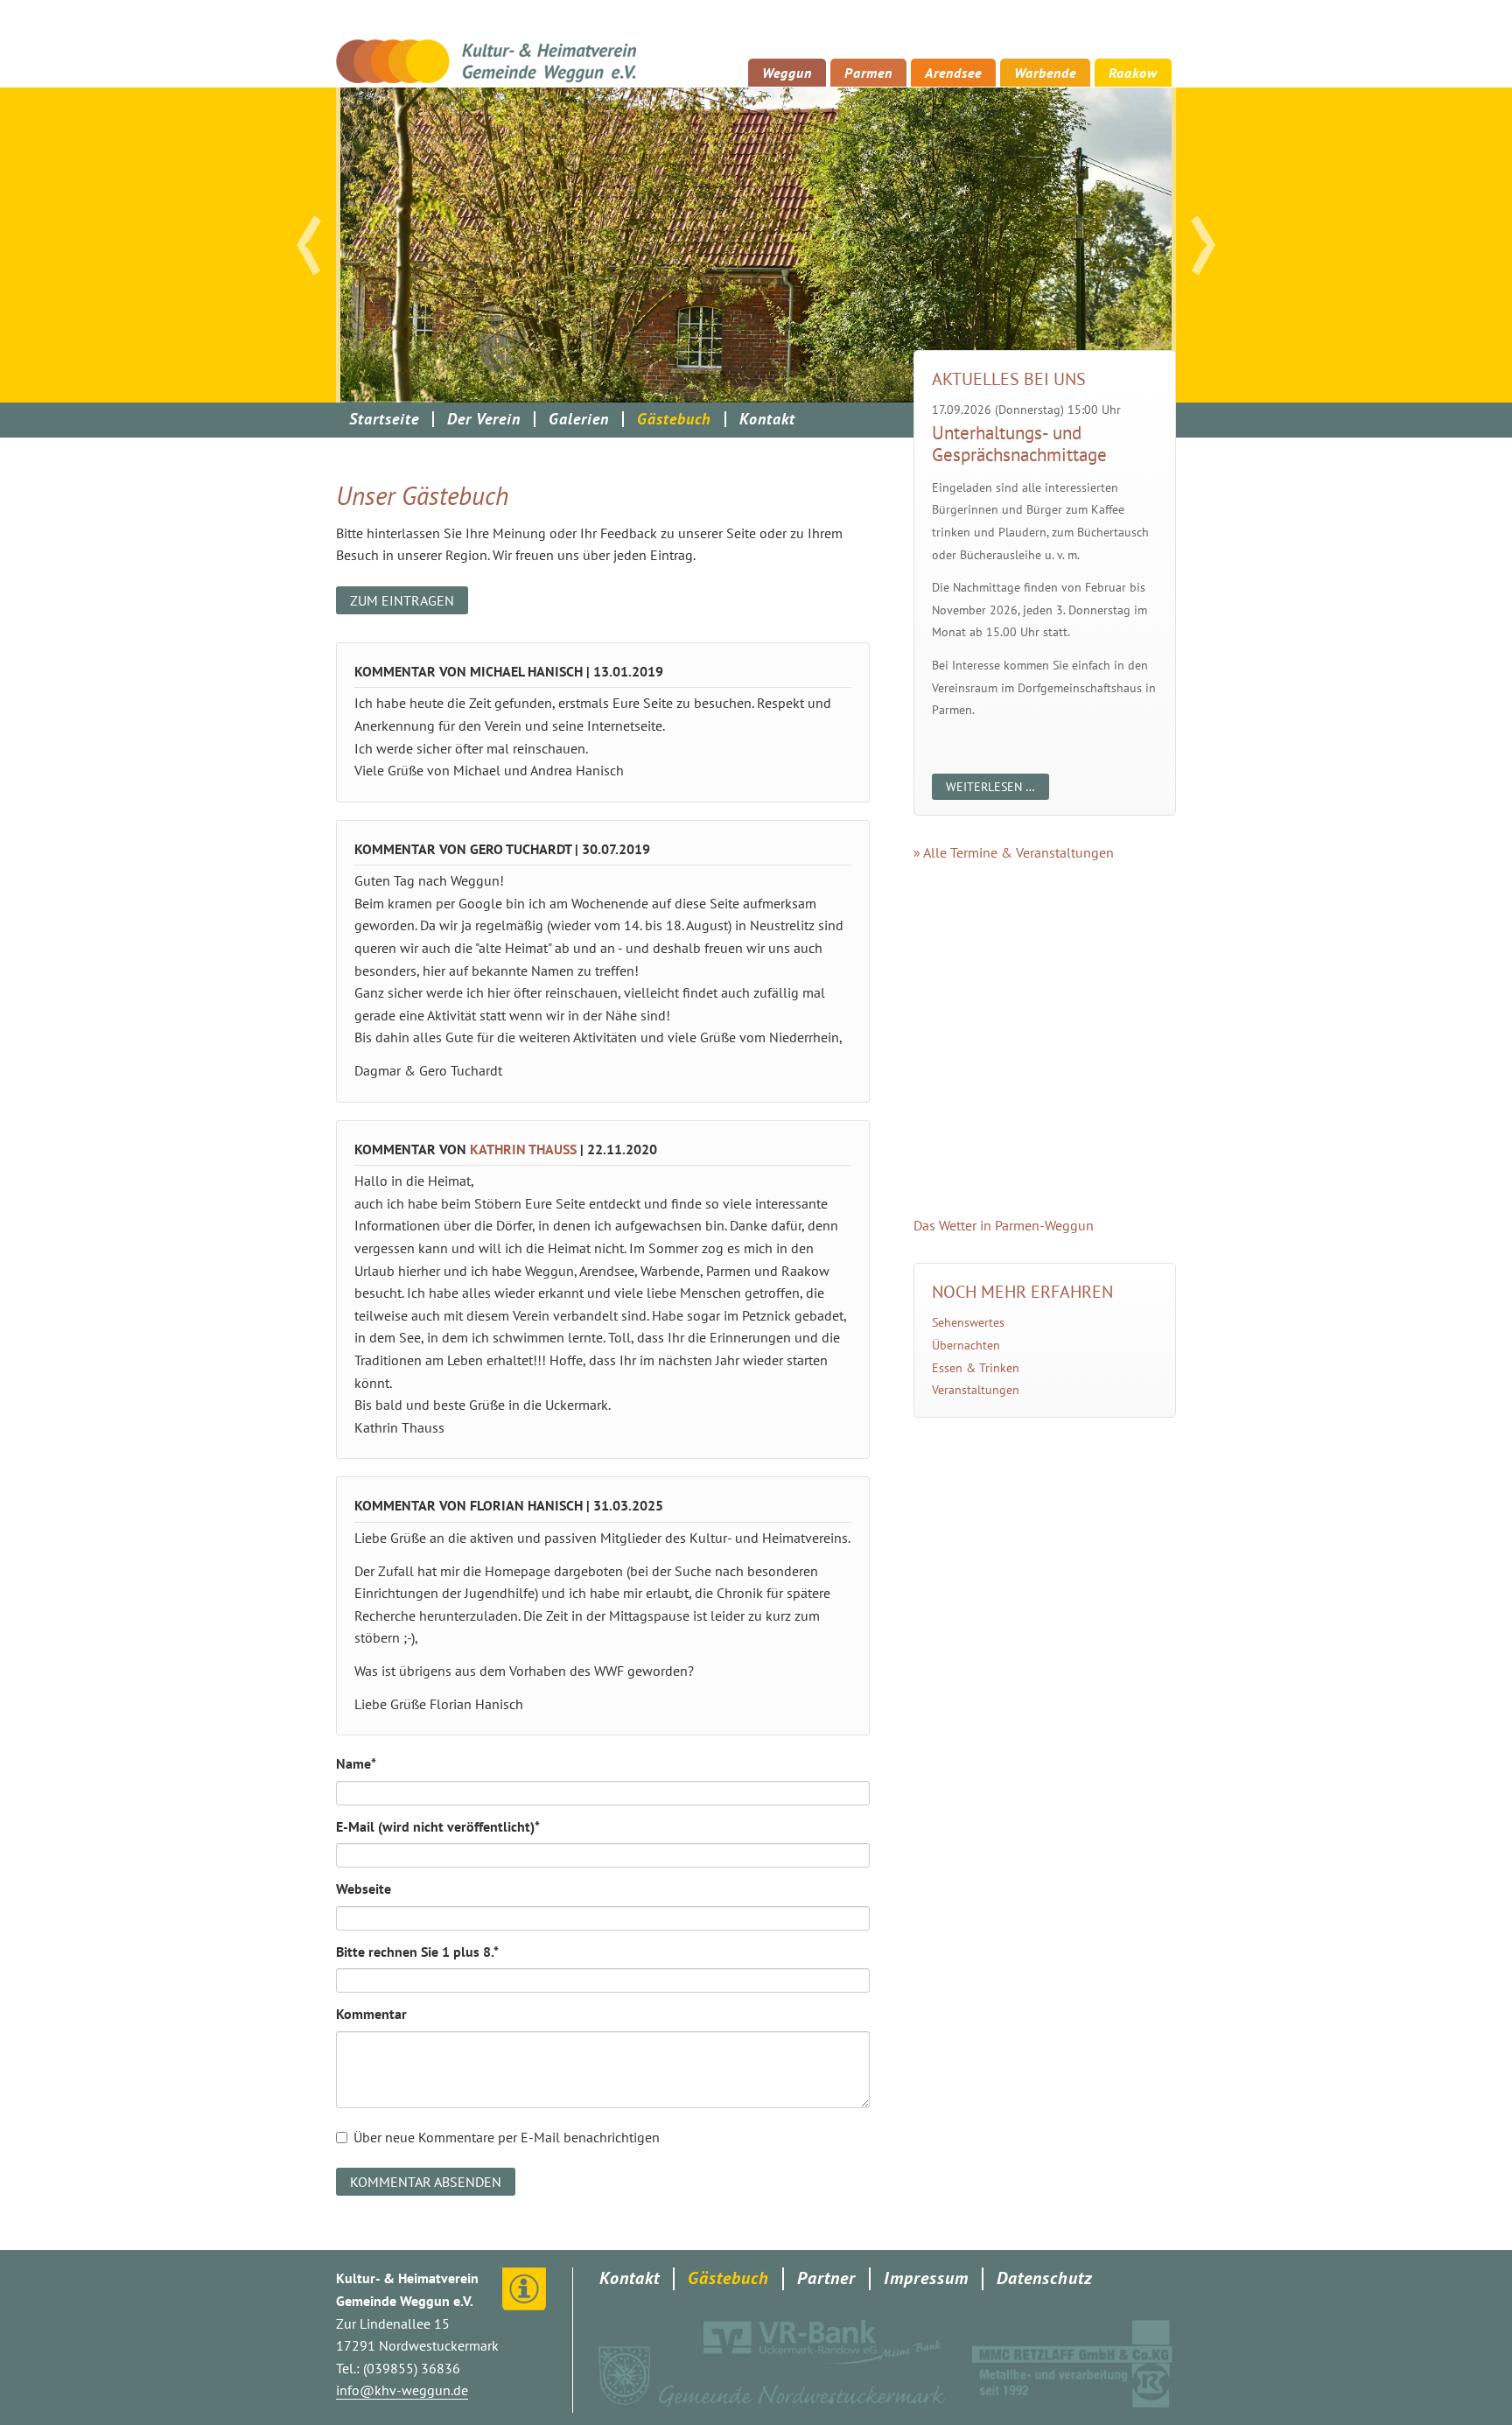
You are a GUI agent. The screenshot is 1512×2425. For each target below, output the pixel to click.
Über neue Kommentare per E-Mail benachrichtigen (507, 2137)
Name (367, 1763)
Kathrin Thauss (523, 1149)
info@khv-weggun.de (402, 2390)
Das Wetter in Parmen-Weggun (1004, 1225)
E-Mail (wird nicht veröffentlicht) (438, 1826)
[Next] (1203, 245)
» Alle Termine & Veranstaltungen (1014, 852)
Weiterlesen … (997, 789)
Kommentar (371, 2014)
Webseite (364, 1889)
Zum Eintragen (402, 600)
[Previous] (309, 245)
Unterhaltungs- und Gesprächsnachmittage (1019, 444)
